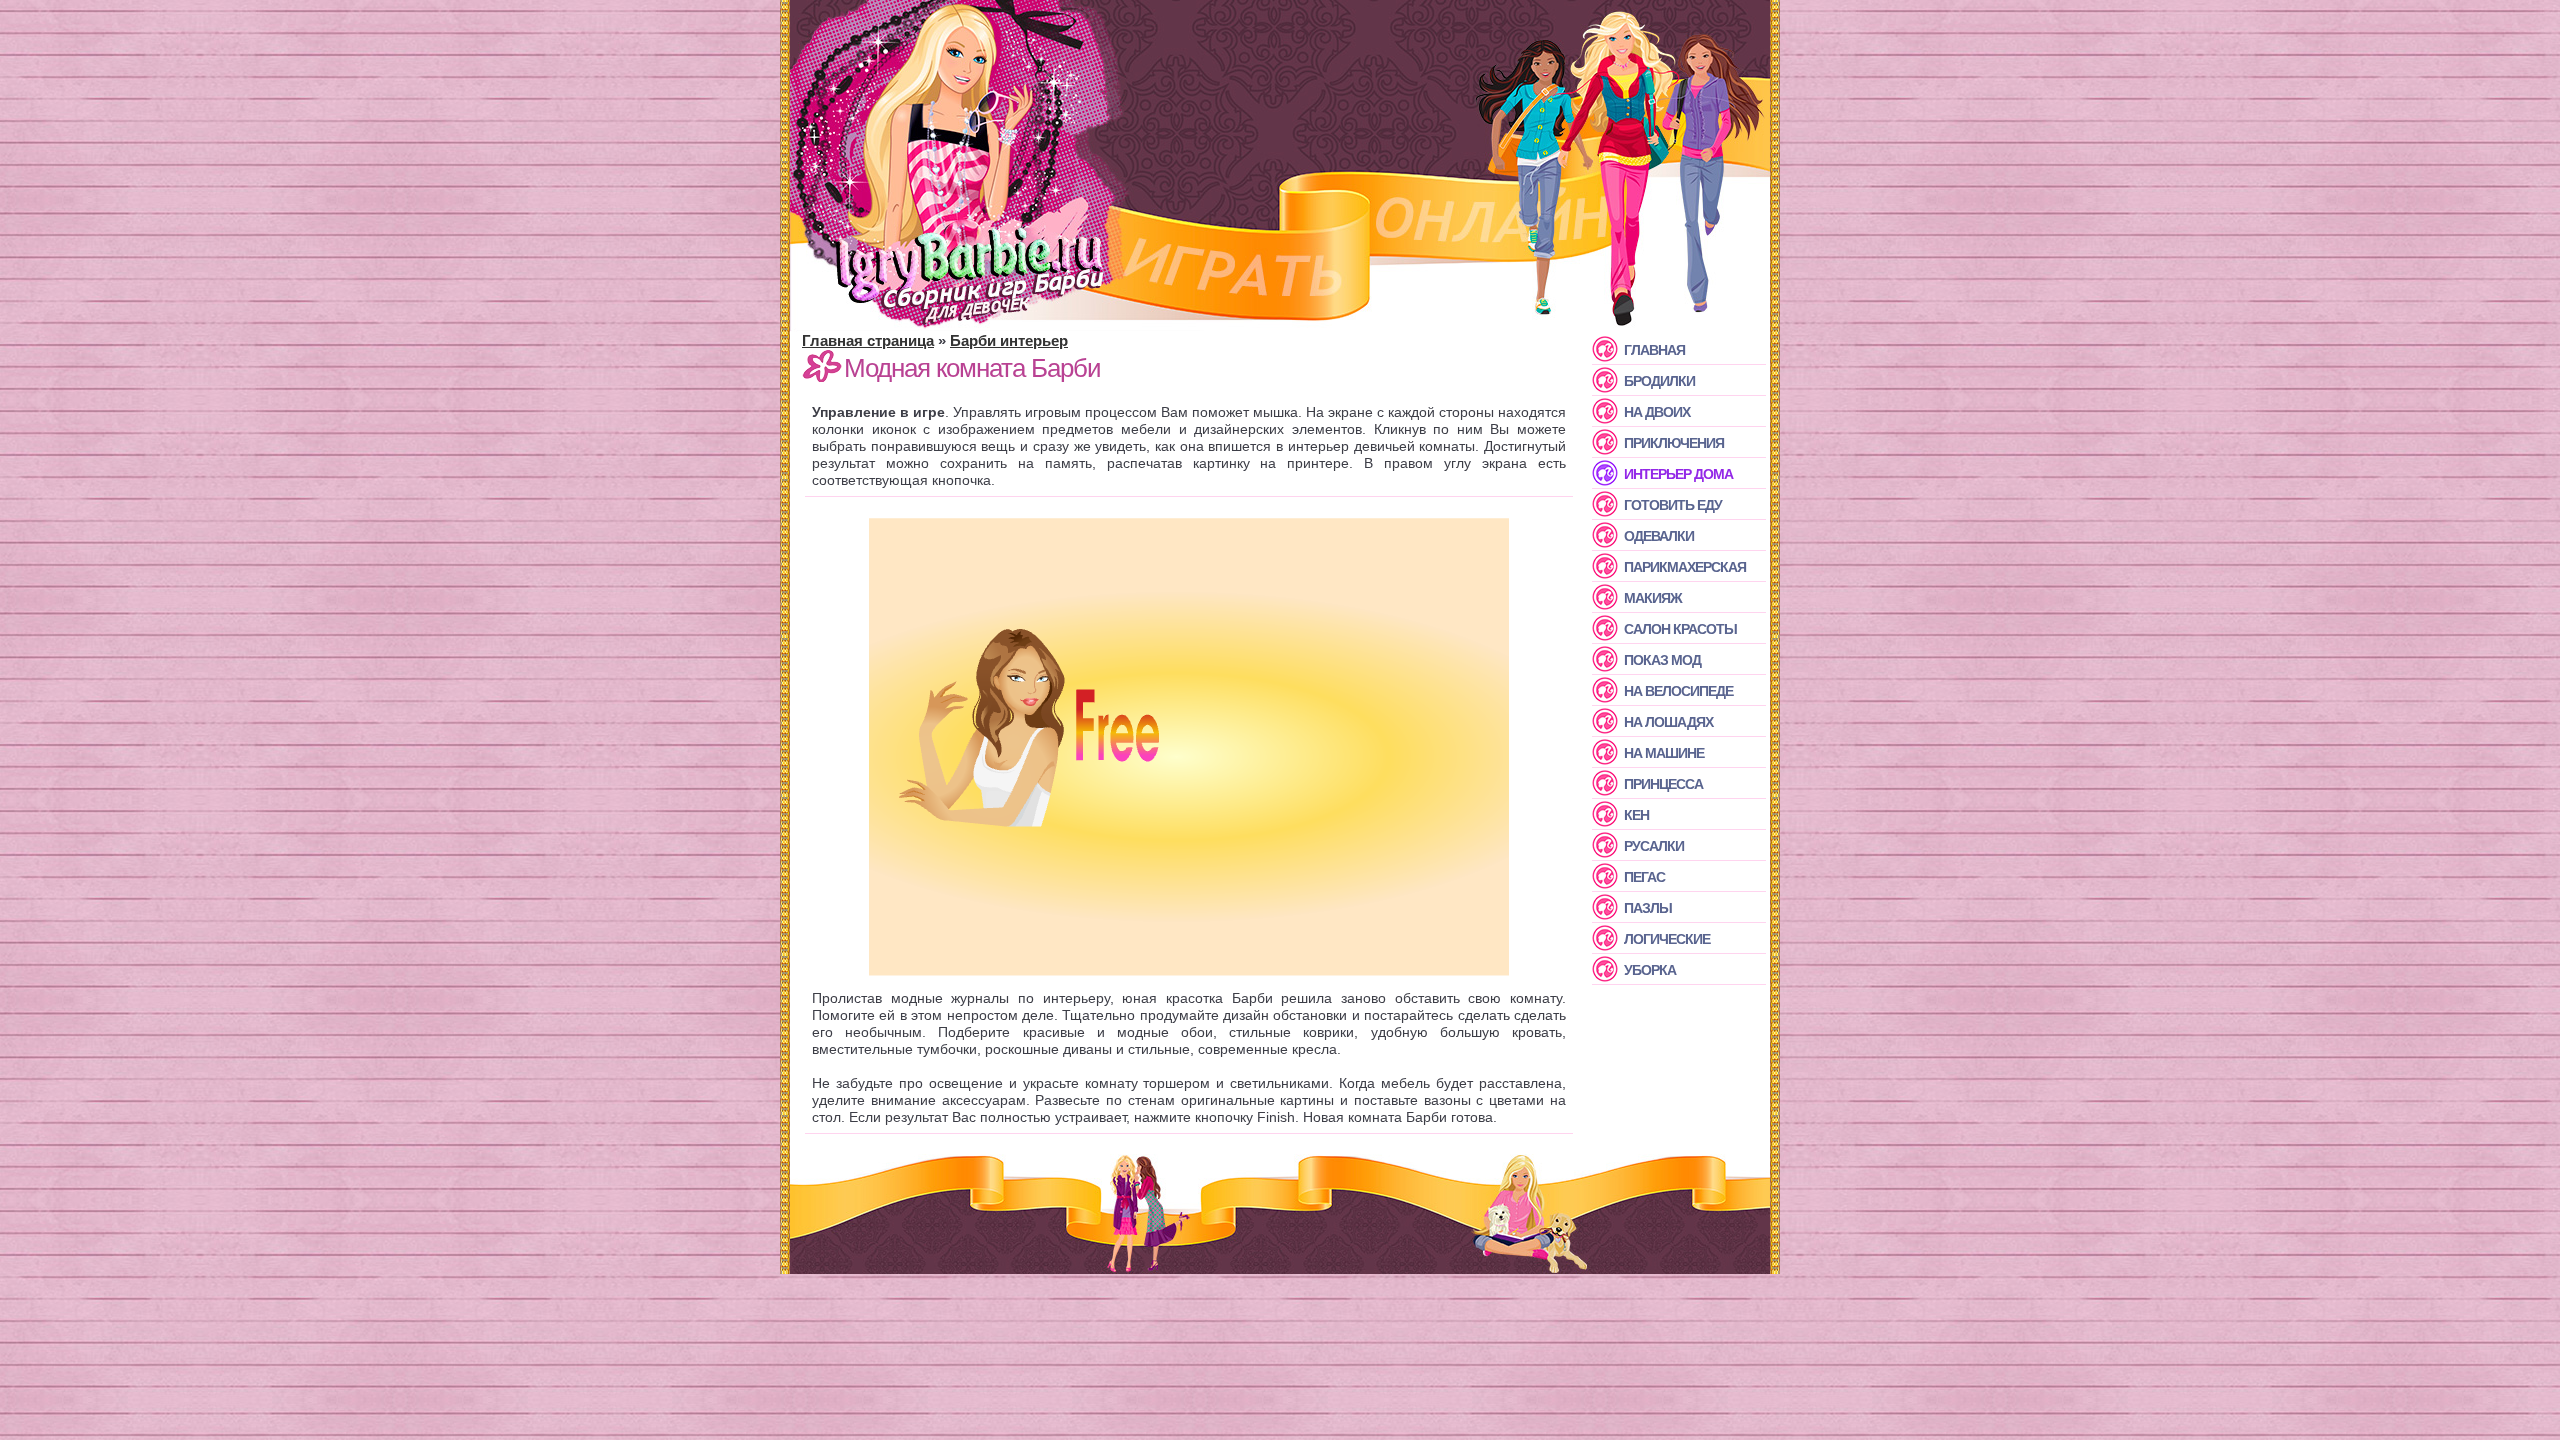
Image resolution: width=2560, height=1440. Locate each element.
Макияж (1653, 598)
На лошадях (1668, 722)
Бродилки (1659, 381)
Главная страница (868, 340)
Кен (1636, 815)
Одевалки (1659, 536)
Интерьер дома (1678, 474)
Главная (1654, 350)
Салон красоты (1680, 629)
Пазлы (1648, 908)
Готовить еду (1673, 505)
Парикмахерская (1685, 567)
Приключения (1674, 443)
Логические (1667, 939)
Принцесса (1663, 784)
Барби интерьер (1009, 340)
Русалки (1654, 846)
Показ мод (1662, 660)
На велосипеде (1678, 691)
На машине (1664, 753)
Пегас (1644, 877)
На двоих (1657, 412)
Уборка (1650, 970)
